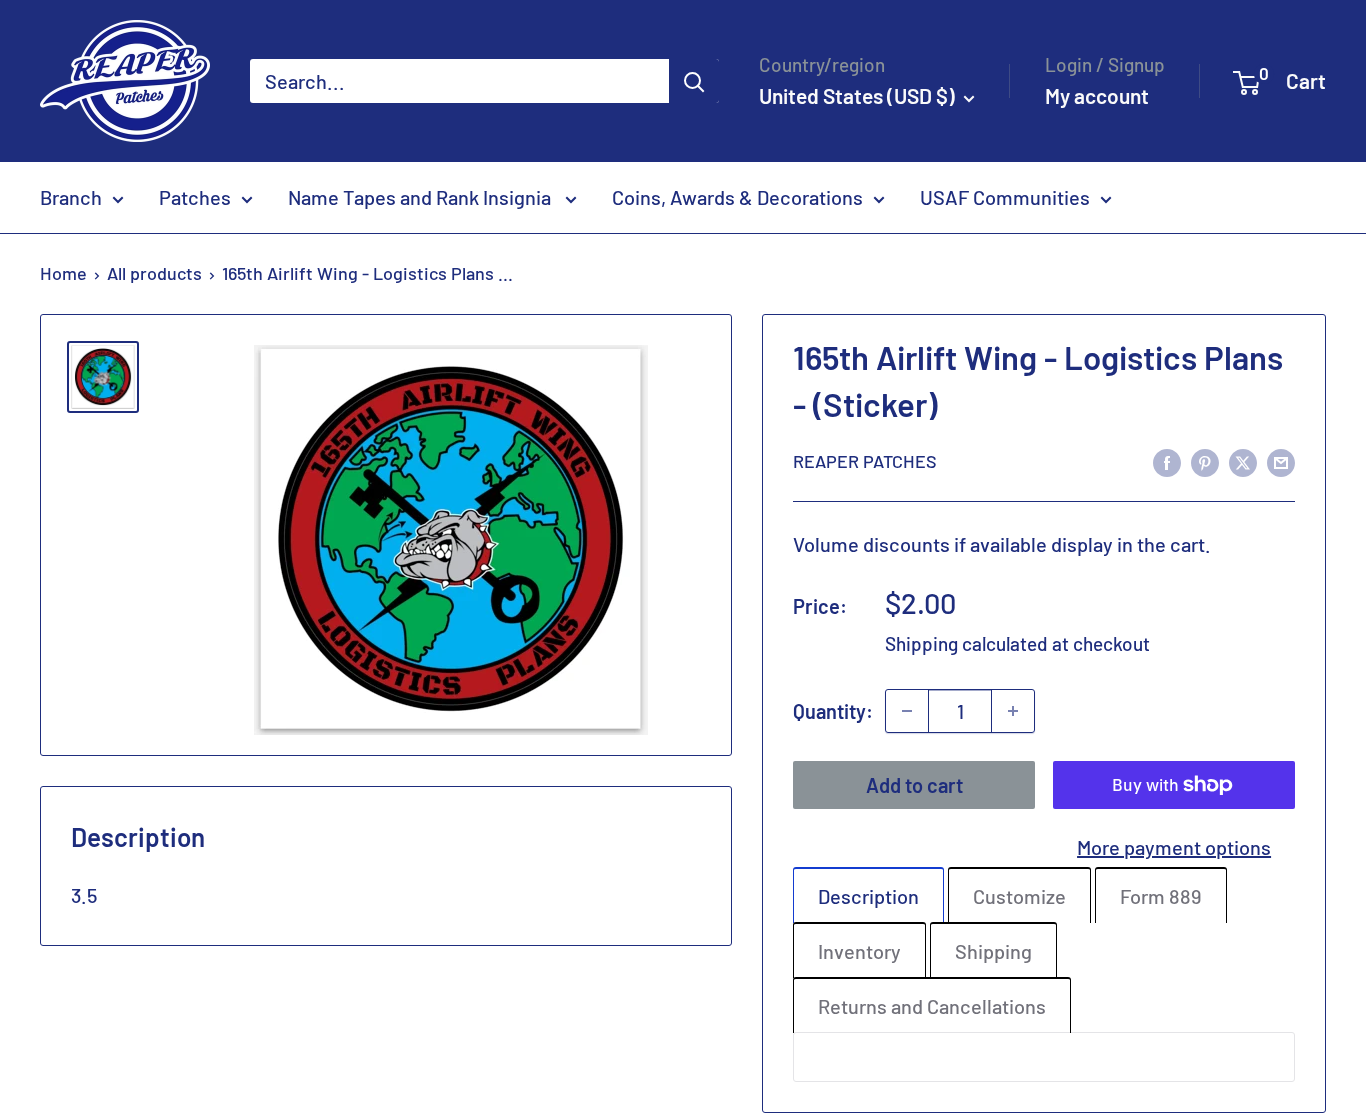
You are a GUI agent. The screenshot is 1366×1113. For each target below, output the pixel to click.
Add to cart (914, 785)
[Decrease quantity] (907, 711)
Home (63, 273)
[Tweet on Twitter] (1243, 460)
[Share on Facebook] (1167, 460)
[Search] (694, 81)
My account (1097, 95)
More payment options (1174, 847)
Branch (71, 197)
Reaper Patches (865, 461)
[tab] (868, 895)
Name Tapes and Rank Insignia (421, 197)
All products (154, 273)
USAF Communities (1005, 197)
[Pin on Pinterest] (1205, 460)
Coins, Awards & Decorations (737, 197)
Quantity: (833, 711)
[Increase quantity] (1013, 711)
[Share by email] (1281, 460)
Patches (195, 197)
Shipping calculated (966, 643)
